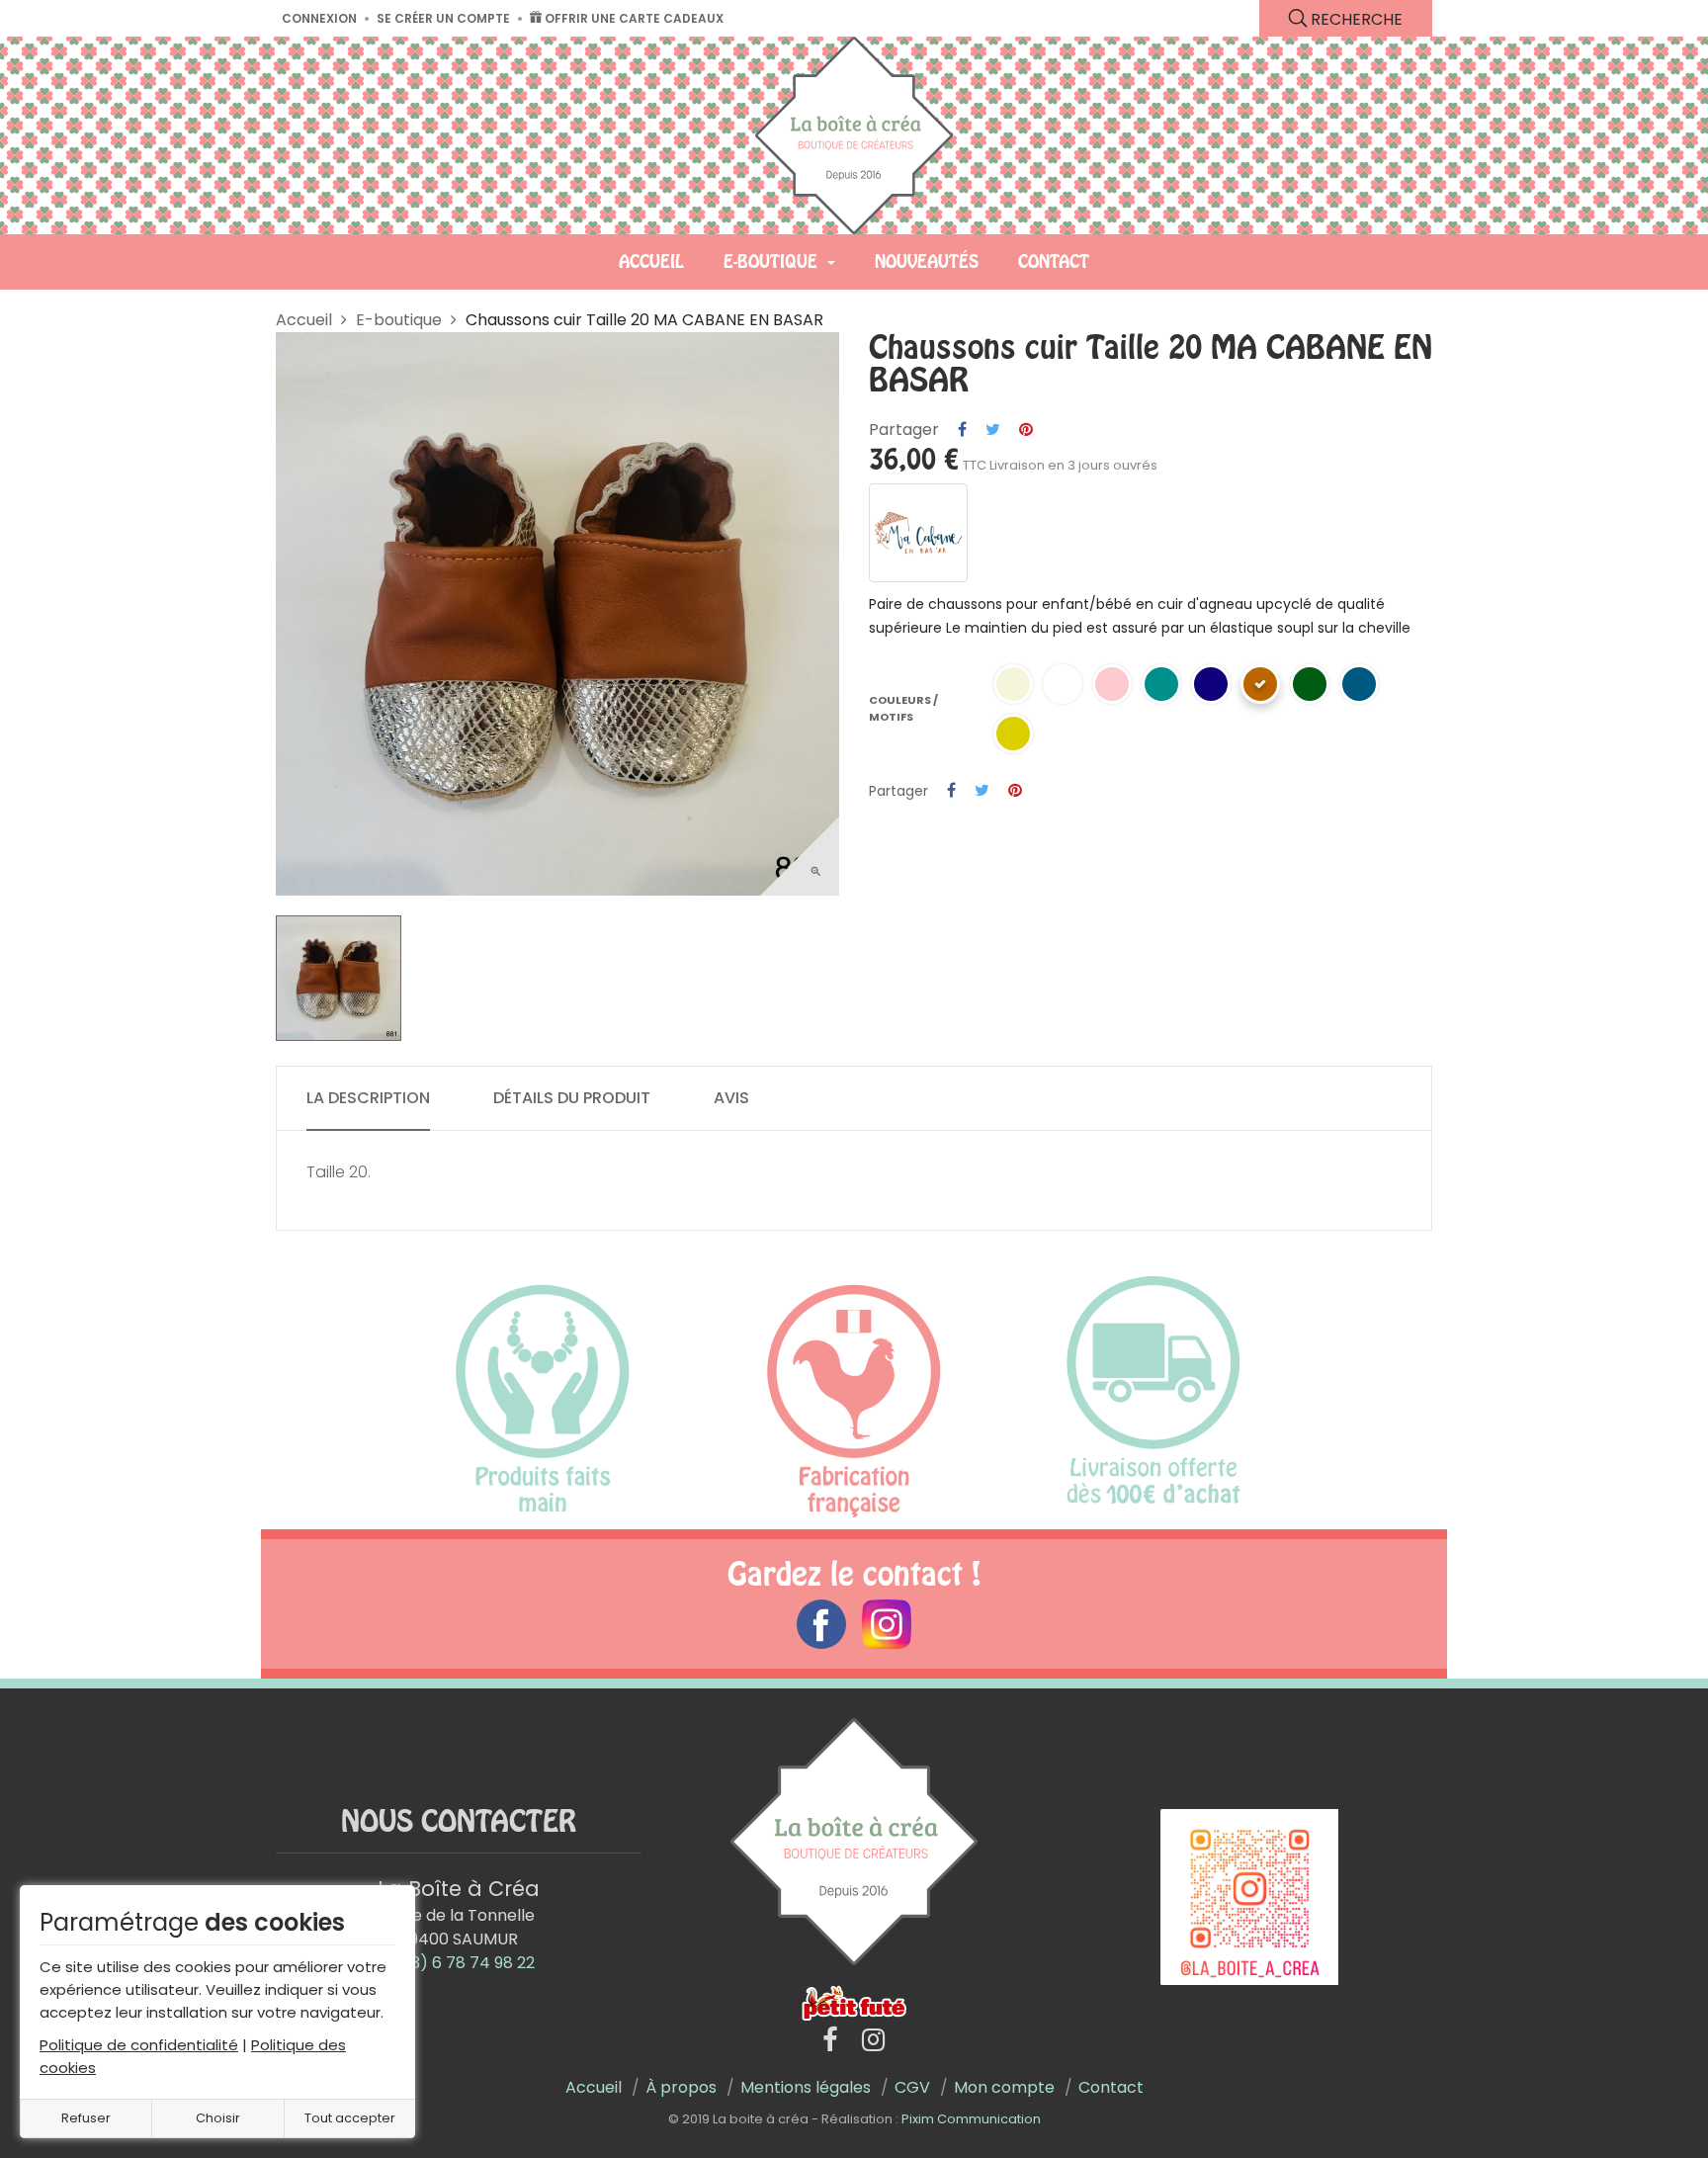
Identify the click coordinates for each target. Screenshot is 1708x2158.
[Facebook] (830, 2041)
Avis (731, 1098)
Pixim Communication (971, 2119)
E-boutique (399, 320)
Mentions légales (806, 2087)
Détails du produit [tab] (572, 1098)
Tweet (993, 430)
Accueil (594, 2087)
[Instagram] (873, 2041)
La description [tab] (368, 1098)
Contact (1111, 2087)
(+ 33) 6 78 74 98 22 (458, 1963)
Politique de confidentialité (139, 2045)
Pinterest (1026, 430)
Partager (962, 430)
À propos (681, 2087)
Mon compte (1004, 2087)
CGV (912, 2087)
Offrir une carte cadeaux (633, 18)
